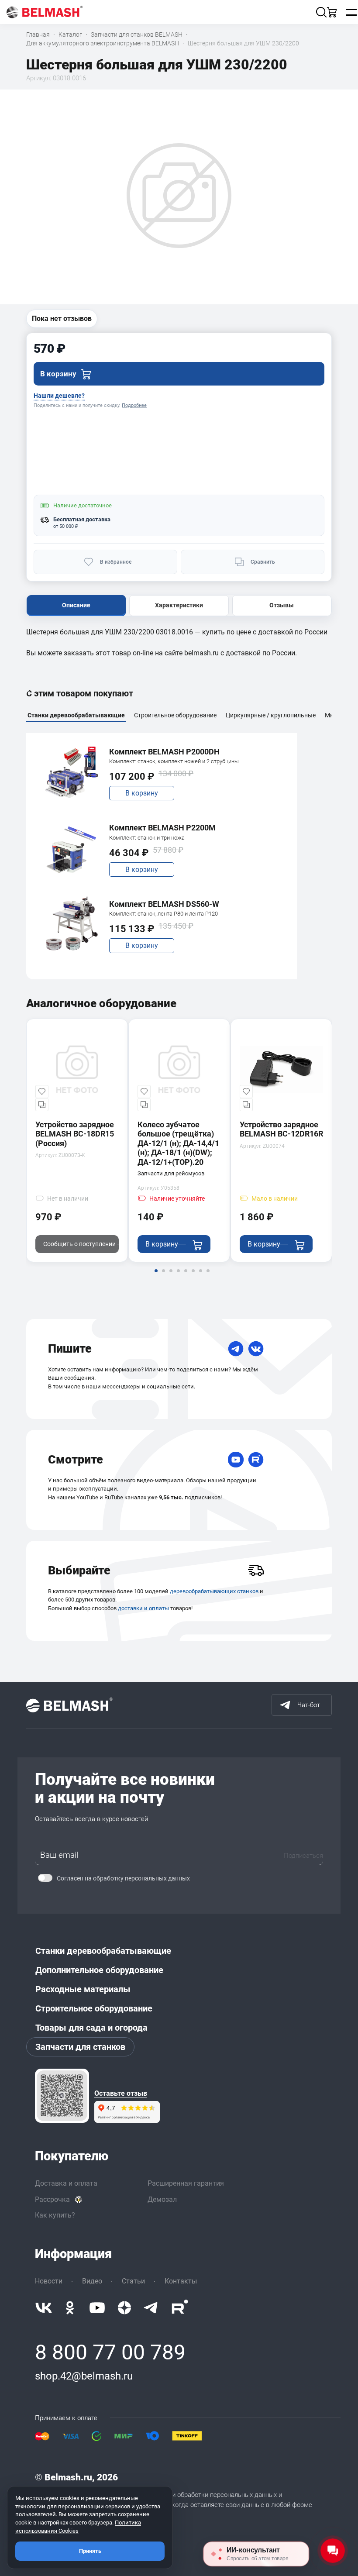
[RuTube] (256, 1460)
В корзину (142, 793)
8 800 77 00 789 (110, 2352)
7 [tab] (200, 1277)
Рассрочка (52, 2199)
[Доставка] (256, 1570)
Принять (90, 2551)
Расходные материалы (83, 1989)
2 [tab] (163, 1277)
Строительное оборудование (94, 2008)
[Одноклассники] (70, 2308)
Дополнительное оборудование (99, 1970)
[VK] (256, 1349)
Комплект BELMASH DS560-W (164, 904)
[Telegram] (236, 1349)
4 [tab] (178, 1277)
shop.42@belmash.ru (84, 2376)
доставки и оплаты (143, 1608)
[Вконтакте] (44, 2308)
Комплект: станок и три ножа (147, 838)
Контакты (181, 2281)
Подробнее (134, 405)
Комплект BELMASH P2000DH (164, 752)
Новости (49, 2281)
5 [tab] (186, 1277)
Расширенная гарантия (186, 2183)
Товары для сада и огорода (91, 2028)
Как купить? (55, 2215)
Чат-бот (309, 1705)
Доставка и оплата (66, 2183)
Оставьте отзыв (121, 2094)
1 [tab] (156, 1277)
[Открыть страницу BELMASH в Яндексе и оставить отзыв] (62, 2096)
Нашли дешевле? (59, 396)
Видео (92, 2281)
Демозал (162, 2199)
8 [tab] (208, 1277)
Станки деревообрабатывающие (103, 1951)
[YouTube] (236, 1460)
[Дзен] (124, 2308)
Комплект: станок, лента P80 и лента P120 (164, 914)
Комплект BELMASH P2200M (162, 828)
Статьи (133, 2281)
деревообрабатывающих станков (214, 1591)
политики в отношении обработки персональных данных (193, 2495)
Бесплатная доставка (82, 519)
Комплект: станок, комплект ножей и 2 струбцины (174, 761)
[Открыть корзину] (332, 12)
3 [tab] (171, 1277)
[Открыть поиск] (321, 12)
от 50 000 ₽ (66, 526)
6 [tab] (193, 1277)
